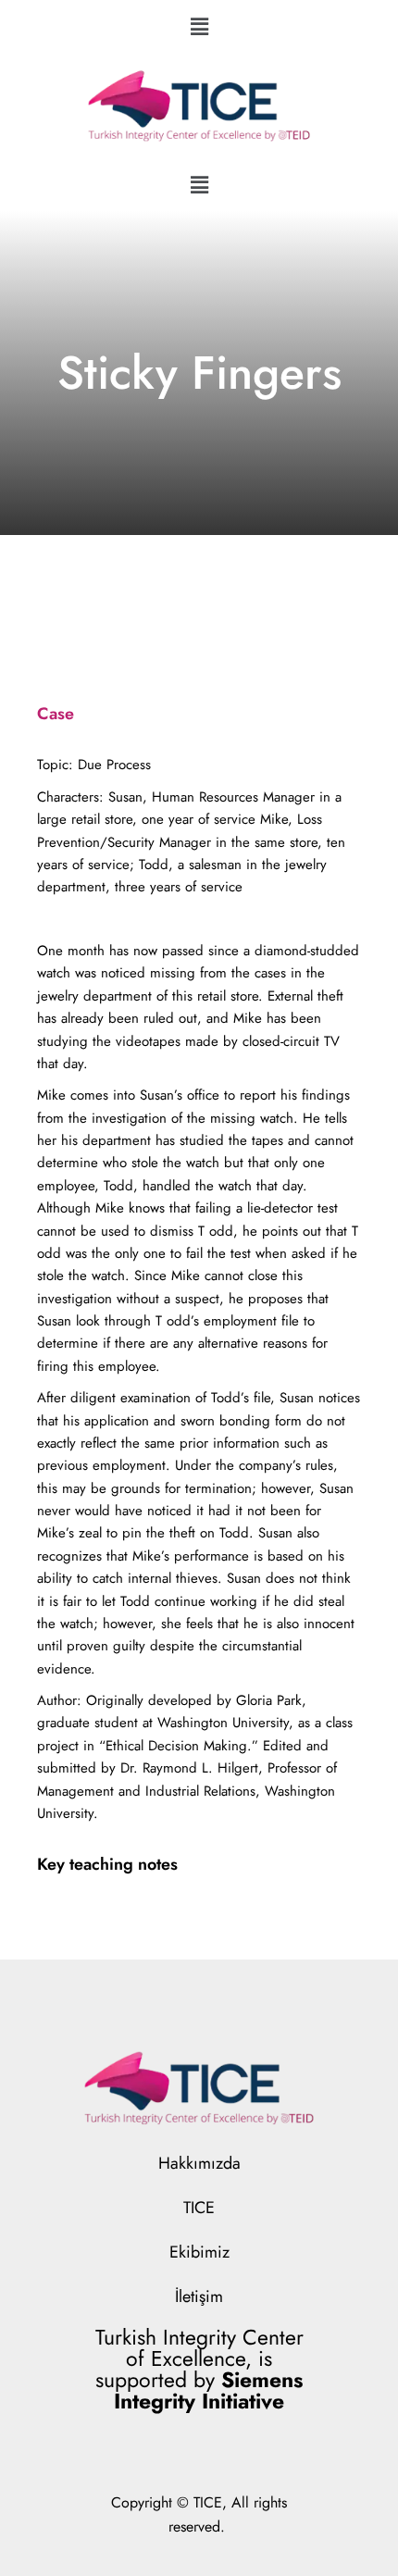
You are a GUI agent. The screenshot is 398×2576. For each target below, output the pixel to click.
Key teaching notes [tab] (107, 1864)
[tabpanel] (199, 1289)
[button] (199, 26)
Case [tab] (56, 714)
